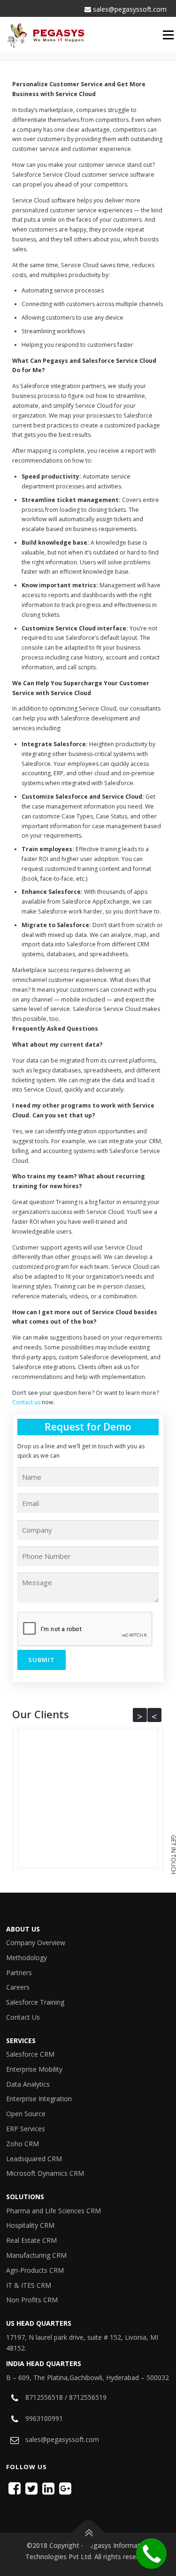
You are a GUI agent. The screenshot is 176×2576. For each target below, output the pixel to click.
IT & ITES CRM (29, 2285)
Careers (18, 1987)
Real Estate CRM (31, 2240)
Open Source (26, 2114)
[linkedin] (48, 2488)
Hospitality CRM (30, 2225)
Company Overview (36, 1943)
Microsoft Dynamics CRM (45, 2173)
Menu (169, 35)
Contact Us (23, 2017)
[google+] (65, 2488)
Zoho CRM (23, 2144)
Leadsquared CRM (34, 2159)
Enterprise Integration (39, 2099)
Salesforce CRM (30, 2054)
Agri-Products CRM (35, 2270)
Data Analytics (28, 2084)
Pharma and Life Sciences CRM (54, 2211)
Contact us (26, 1402)
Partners (19, 1973)
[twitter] (31, 2488)
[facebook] (15, 2488)
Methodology (27, 1958)
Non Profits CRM (32, 2300)
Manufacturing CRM (36, 2255)
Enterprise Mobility (34, 2069)
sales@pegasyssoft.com (129, 9)
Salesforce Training (35, 2002)
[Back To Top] (88, 2533)
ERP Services (26, 2129)
